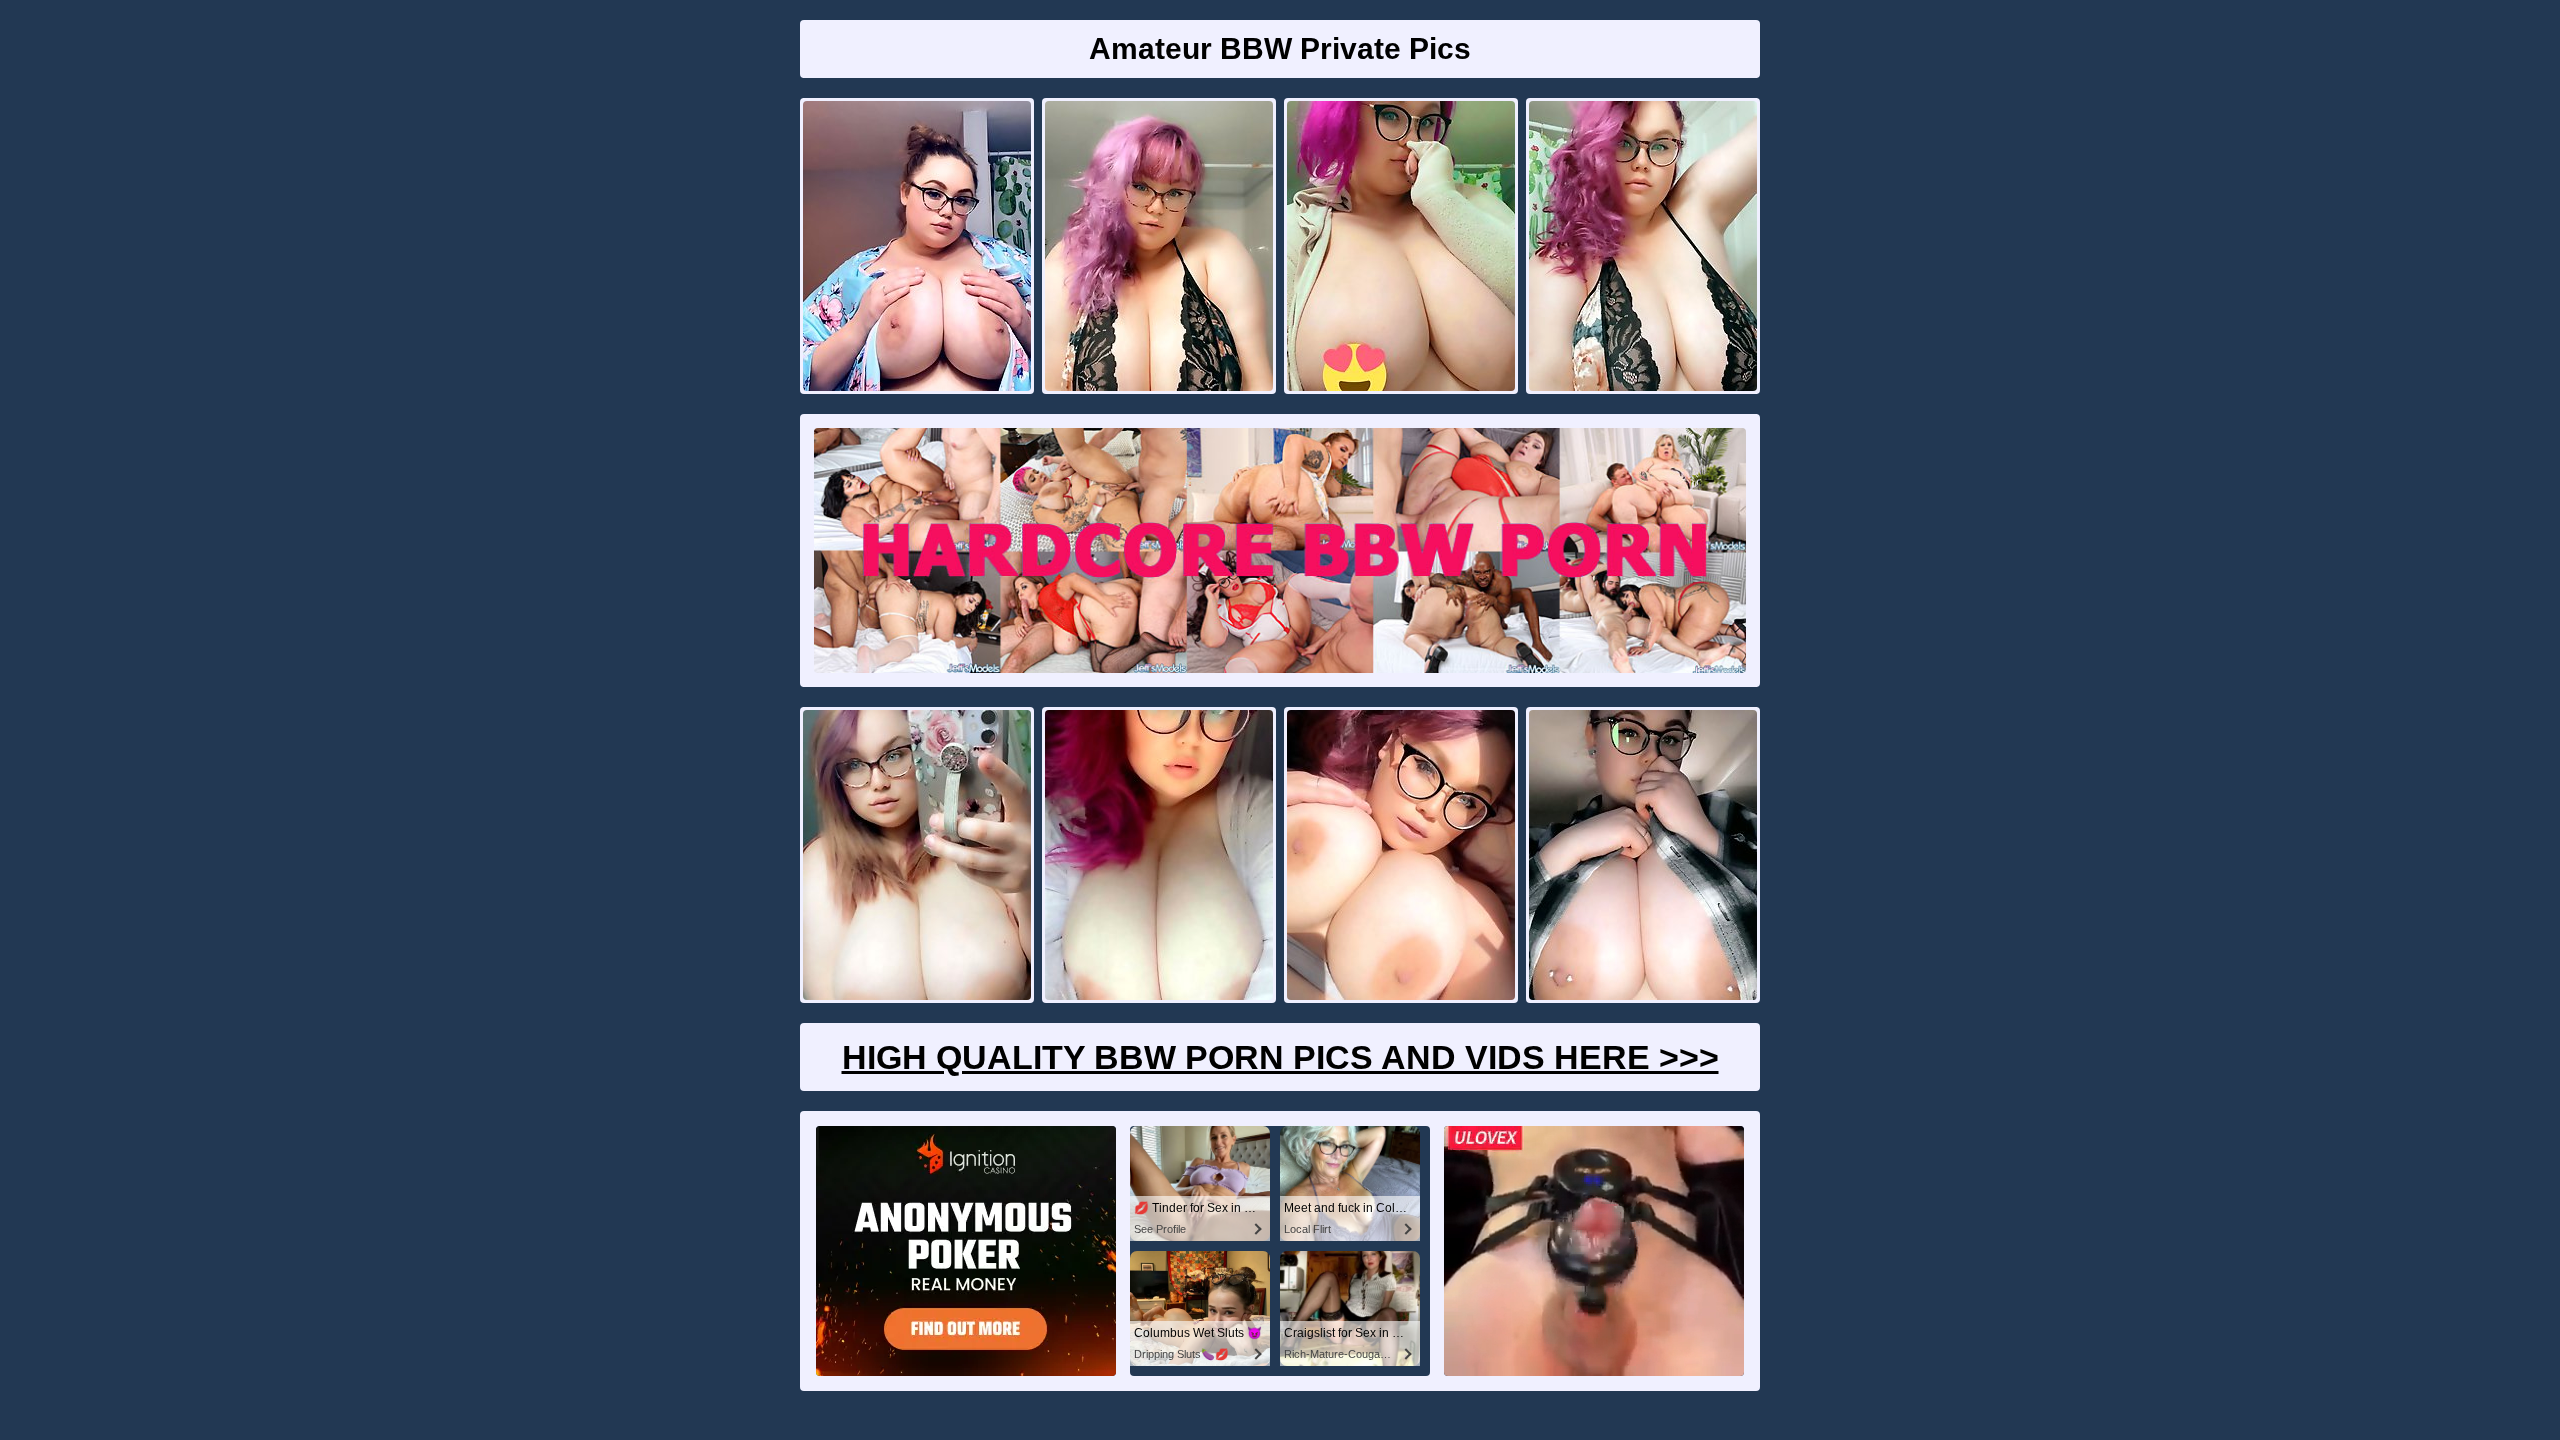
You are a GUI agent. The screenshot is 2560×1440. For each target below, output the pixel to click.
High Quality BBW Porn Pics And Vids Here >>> (1280, 1057)
